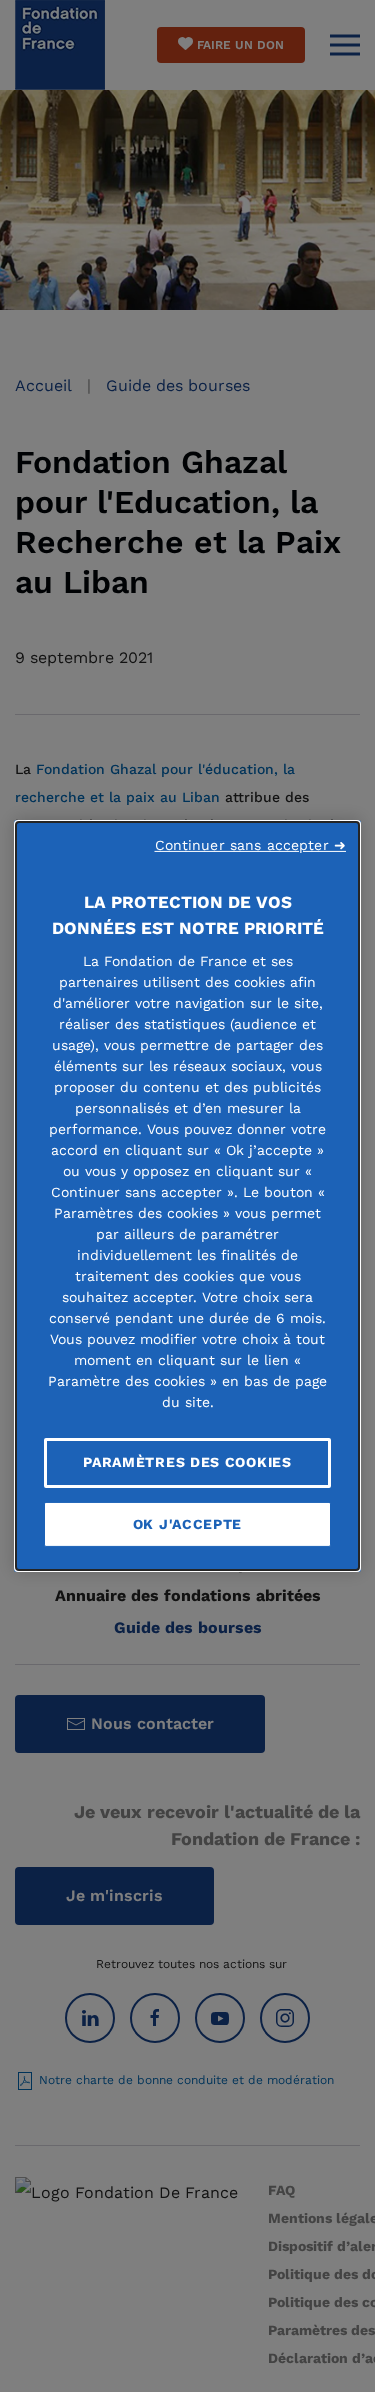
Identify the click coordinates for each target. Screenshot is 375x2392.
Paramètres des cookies (187, 1462)
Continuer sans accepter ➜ (251, 845)
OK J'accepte (187, 1524)
